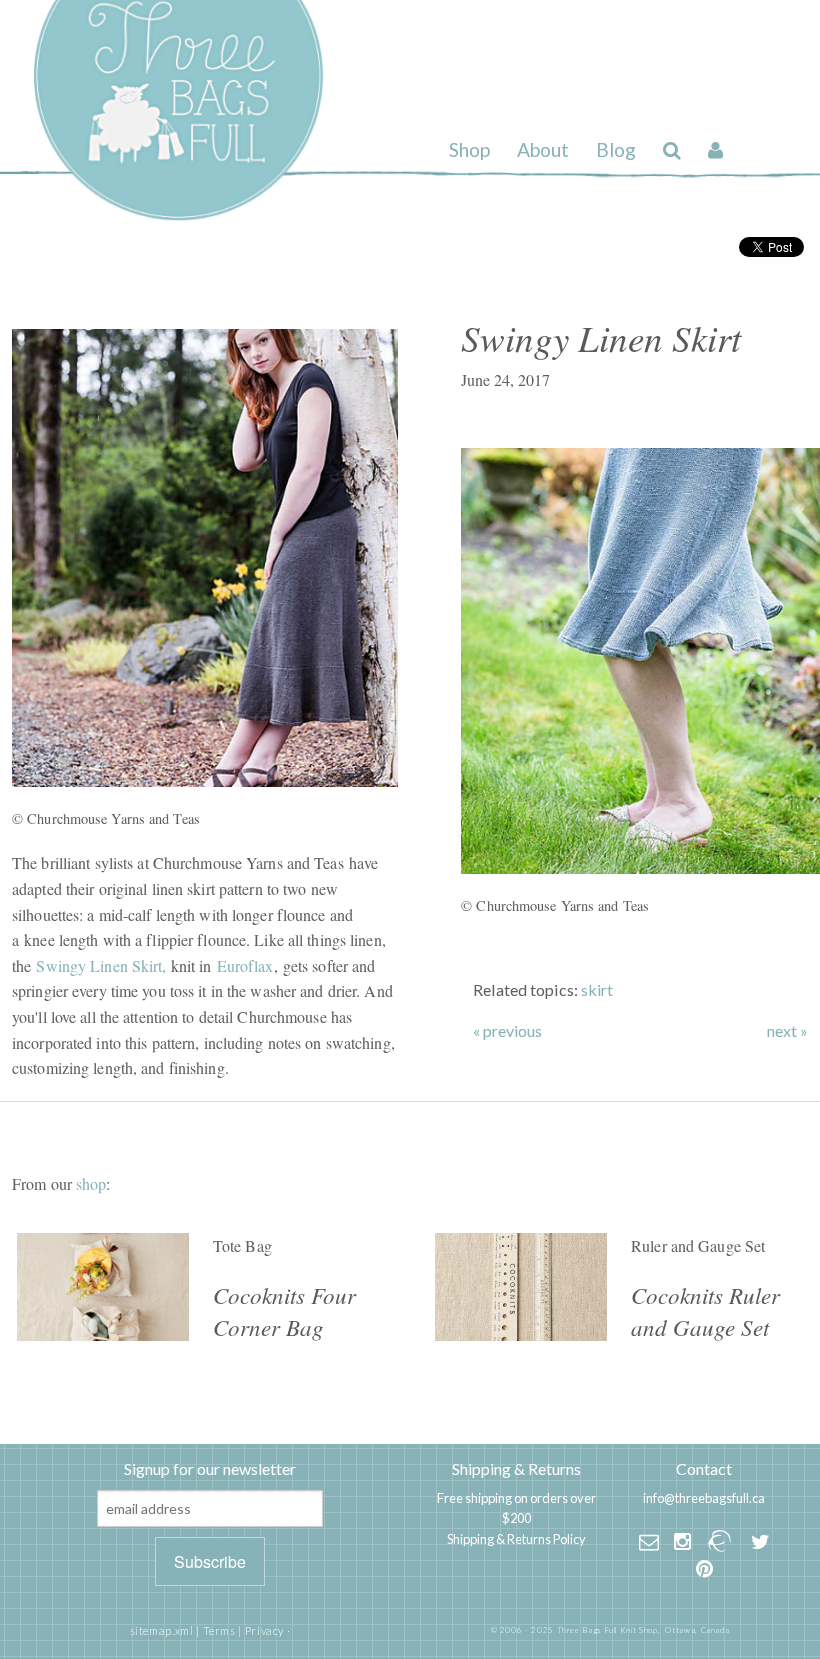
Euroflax (245, 965)
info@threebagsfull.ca (704, 1498)
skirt (597, 989)
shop (91, 1183)
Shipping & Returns (516, 1468)
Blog (616, 149)
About (543, 149)
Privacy (264, 1630)
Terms (219, 1630)
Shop (469, 149)
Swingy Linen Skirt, (101, 965)
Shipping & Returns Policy (516, 1539)
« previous (507, 1031)
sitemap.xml (162, 1630)
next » (787, 1031)
